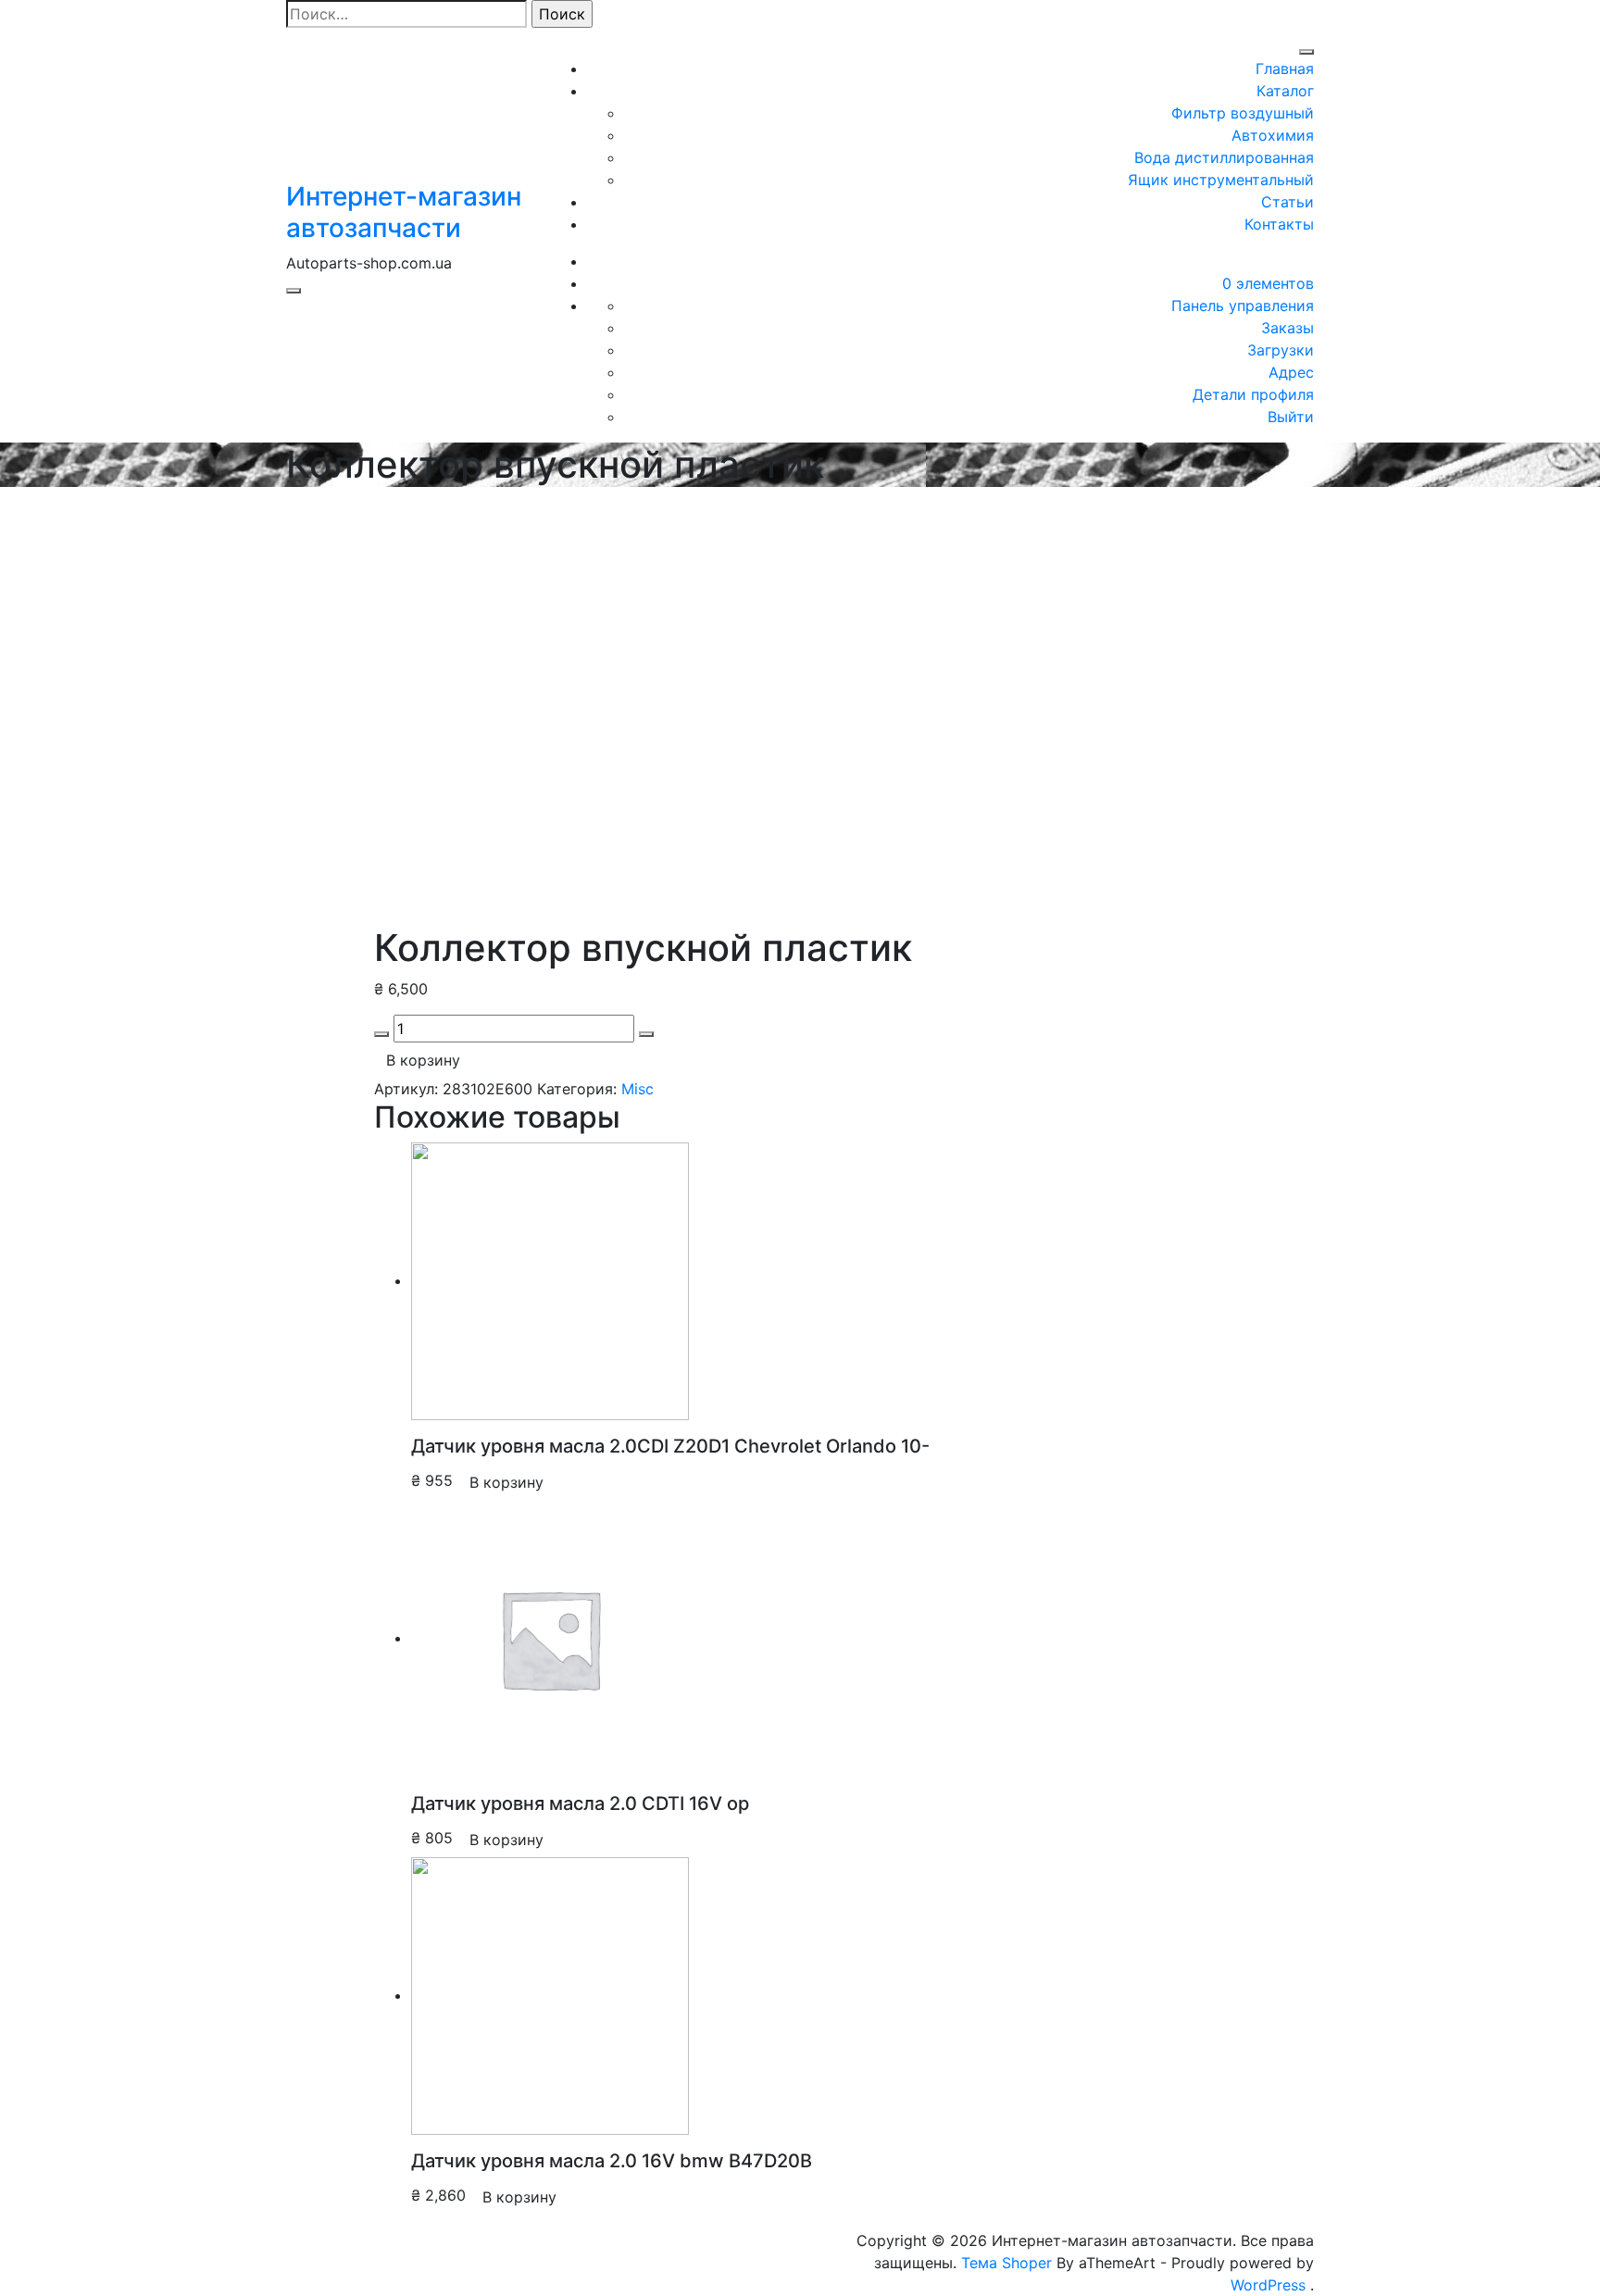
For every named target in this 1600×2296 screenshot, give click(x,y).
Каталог (1285, 91)
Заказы (1287, 328)
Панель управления (1243, 306)
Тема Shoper (1006, 2263)
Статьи (1287, 202)
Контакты (1279, 224)
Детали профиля (1253, 394)
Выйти (1291, 417)
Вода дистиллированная (1224, 157)
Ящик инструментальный (1221, 180)
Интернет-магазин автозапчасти (404, 212)
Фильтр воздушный (1243, 113)
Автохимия (1273, 135)
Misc (637, 1089)
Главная (1285, 69)
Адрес (1291, 372)
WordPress (1268, 2285)
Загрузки (1281, 350)
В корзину (423, 1060)
